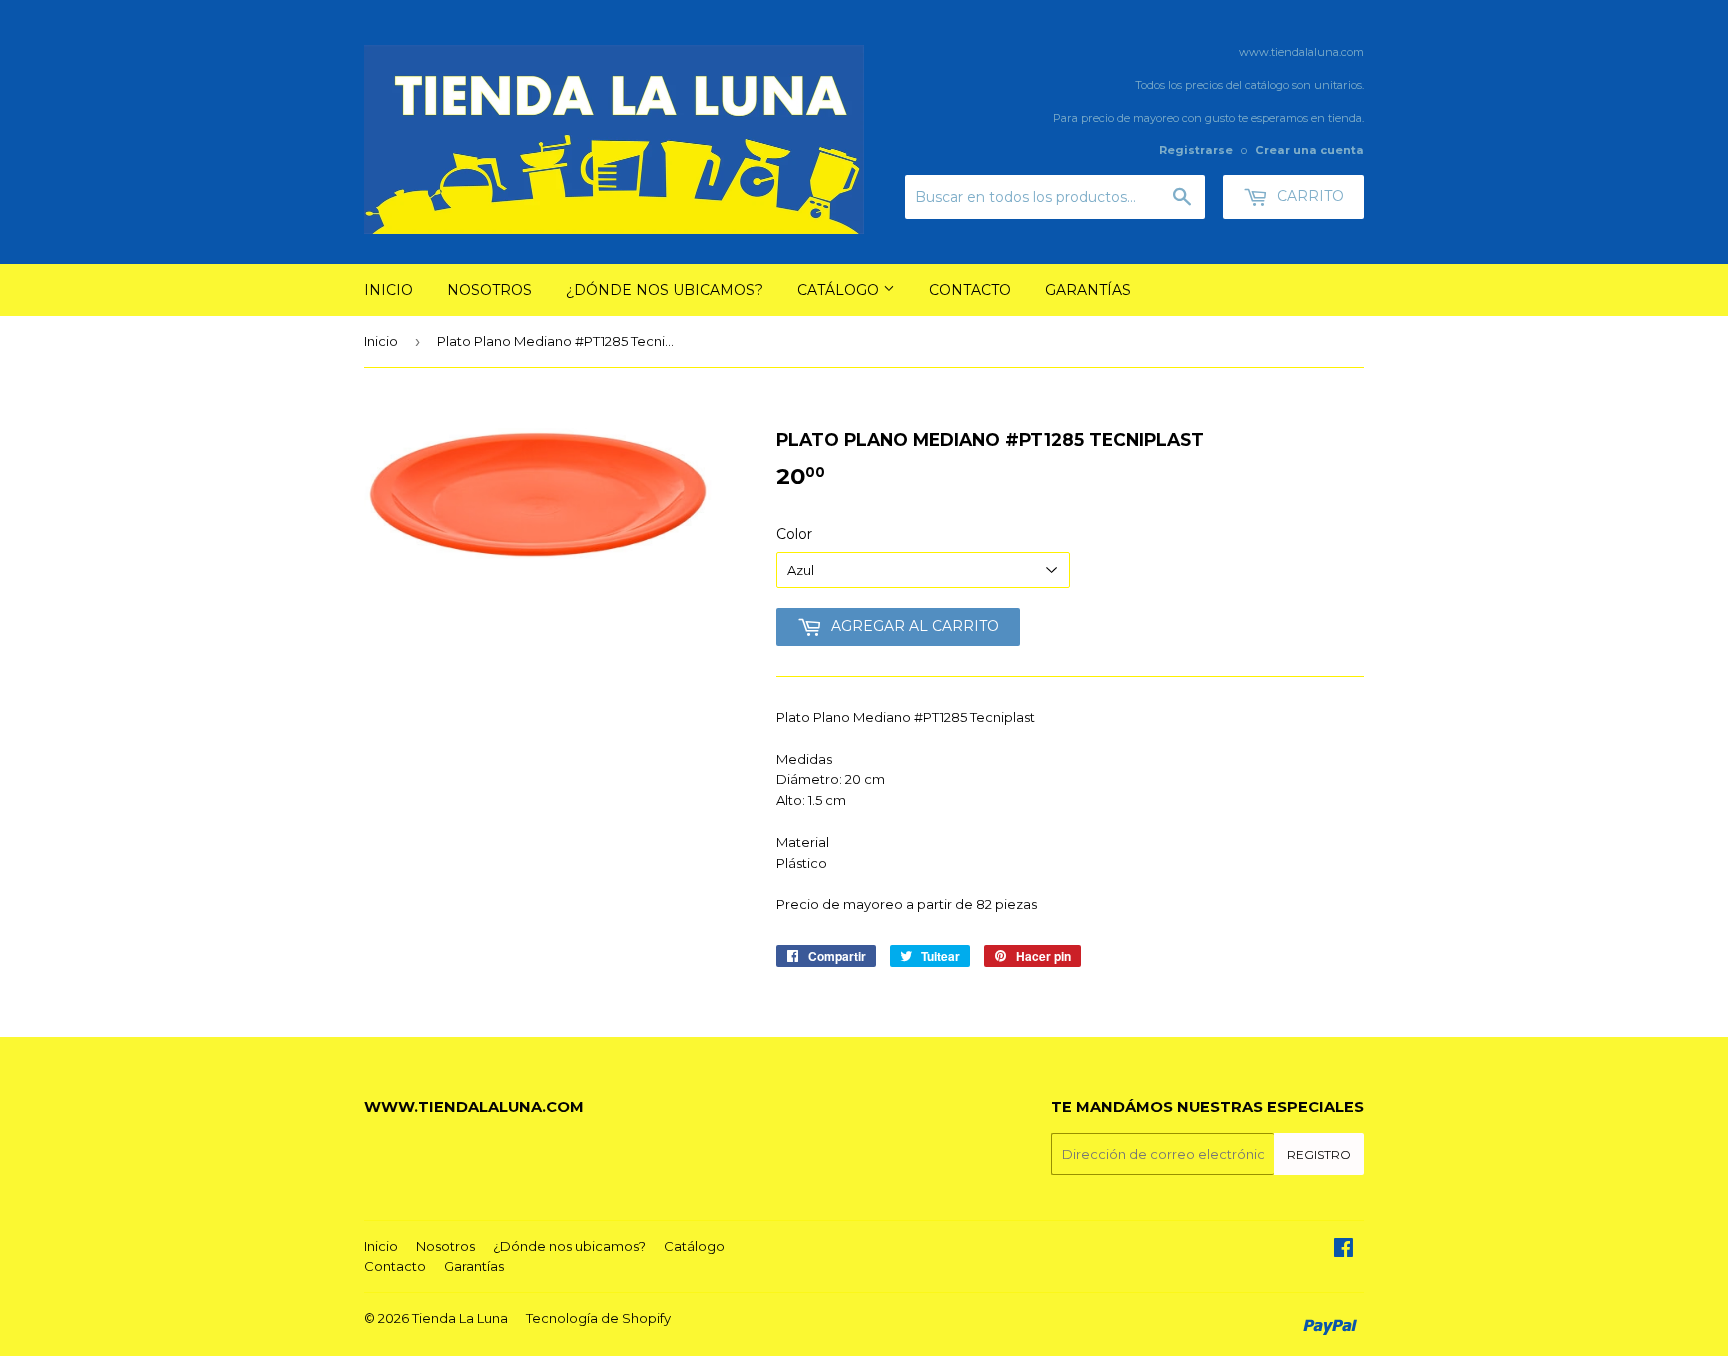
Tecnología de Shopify (598, 1318)
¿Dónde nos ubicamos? (664, 290)
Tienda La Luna (460, 1318)
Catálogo (840, 290)
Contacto (970, 290)
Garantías (1088, 290)
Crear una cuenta (1309, 150)
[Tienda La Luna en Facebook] (1343, 1250)
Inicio (388, 290)
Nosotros (489, 290)
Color (794, 534)
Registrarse (1196, 150)
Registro (1319, 1154)
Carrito (1308, 196)
